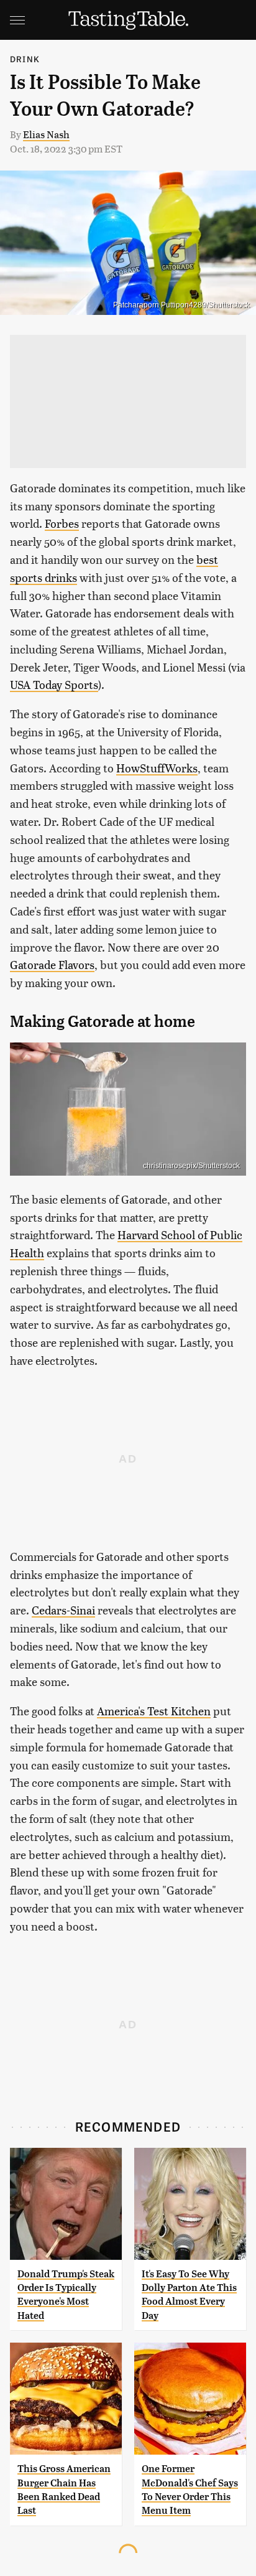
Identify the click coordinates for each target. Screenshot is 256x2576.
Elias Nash (46, 134)
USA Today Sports (54, 684)
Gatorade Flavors (52, 964)
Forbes (62, 523)
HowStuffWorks (157, 768)
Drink (25, 59)
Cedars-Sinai (63, 1610)
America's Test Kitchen (154, 1711)
